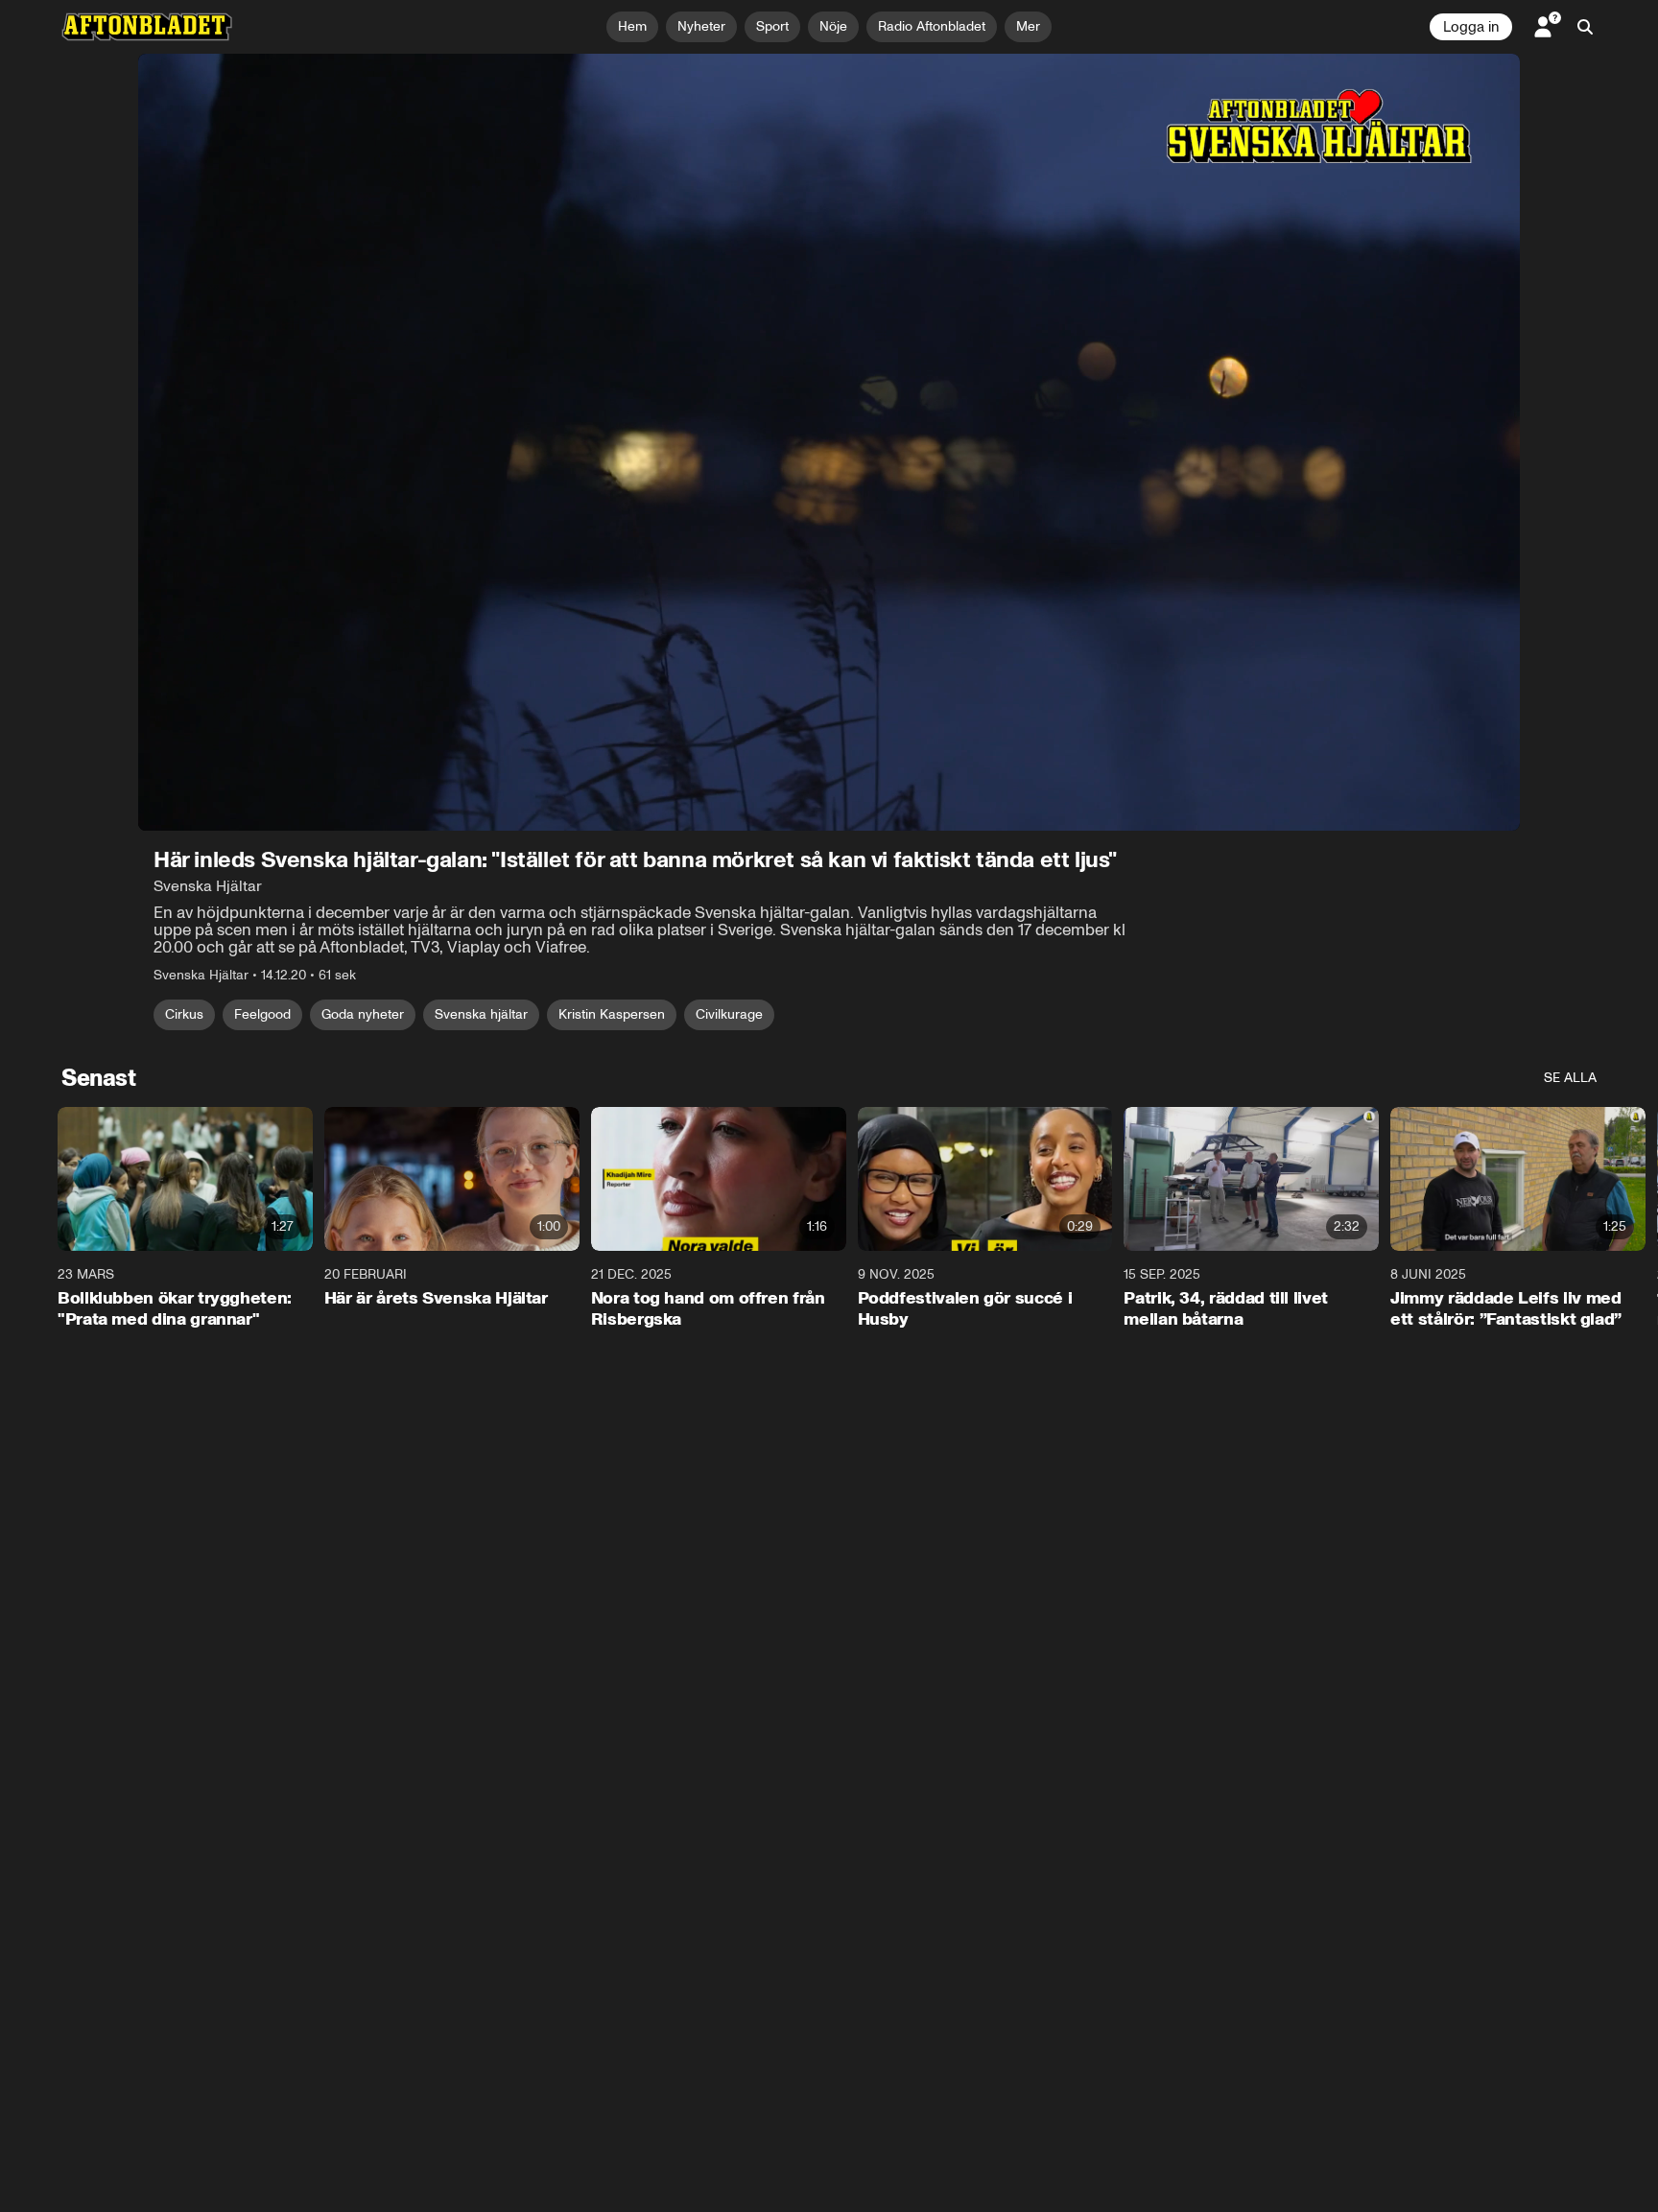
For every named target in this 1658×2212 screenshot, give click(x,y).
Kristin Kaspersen (612, 1014)
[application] (829, 442)
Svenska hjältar (481, 1014)
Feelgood (262, 1014)
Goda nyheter (363, 1014)
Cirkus (184, 1014)
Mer (1028, 26)
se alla (1570, 1078)
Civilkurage (729, 1014)
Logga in (1471, 27)
